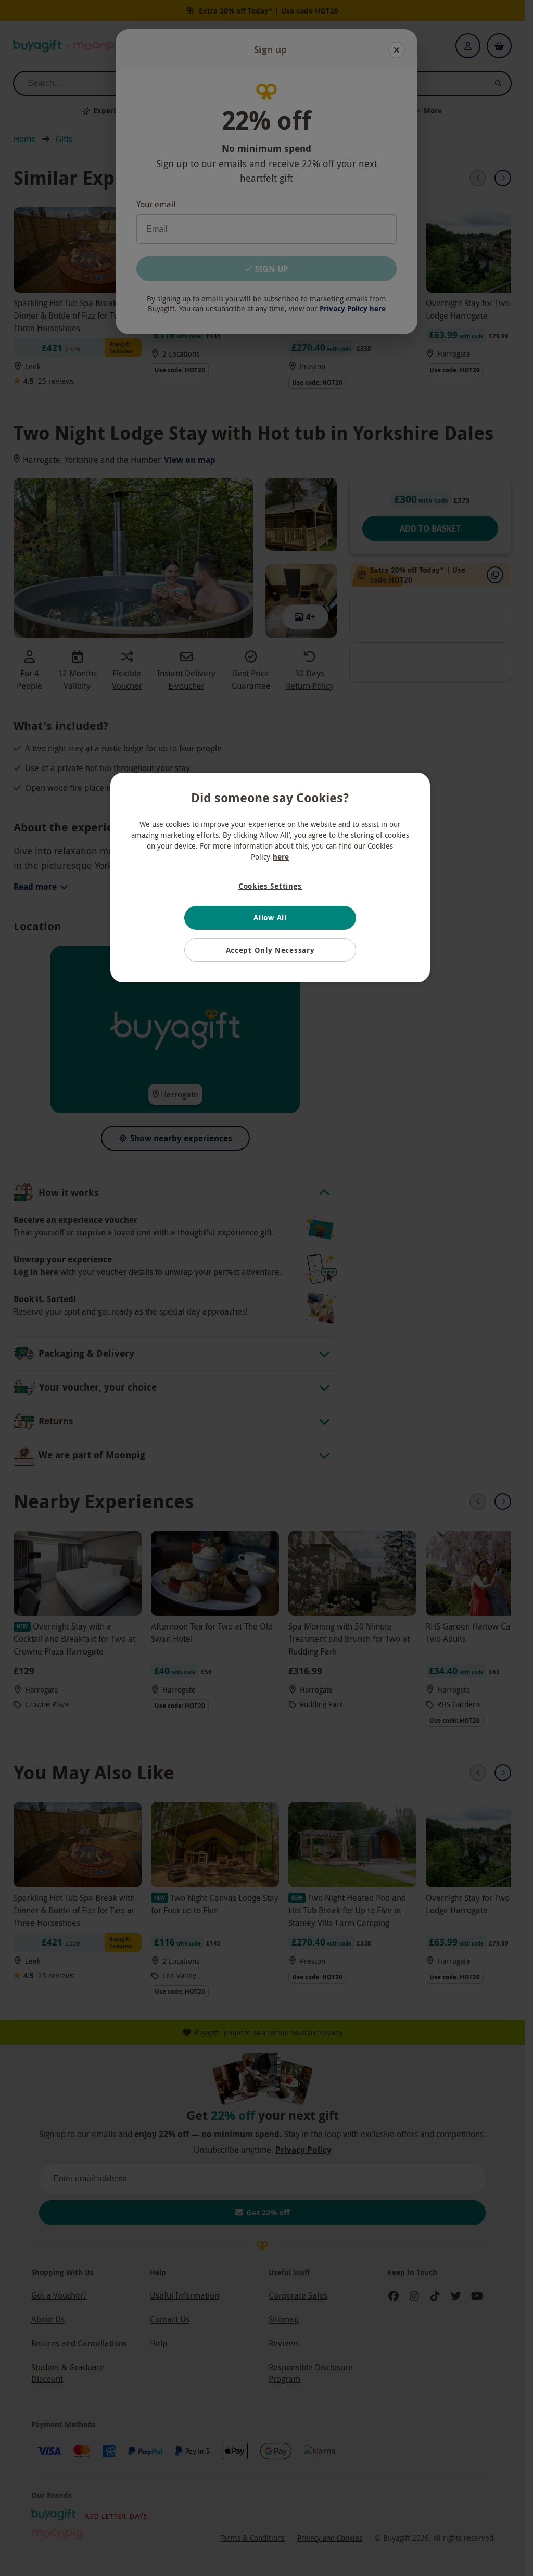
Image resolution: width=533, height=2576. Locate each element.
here (281, 857)
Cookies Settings (270, 886)
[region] (270, 877)
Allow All (270, 918)
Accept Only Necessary (270, 950)
